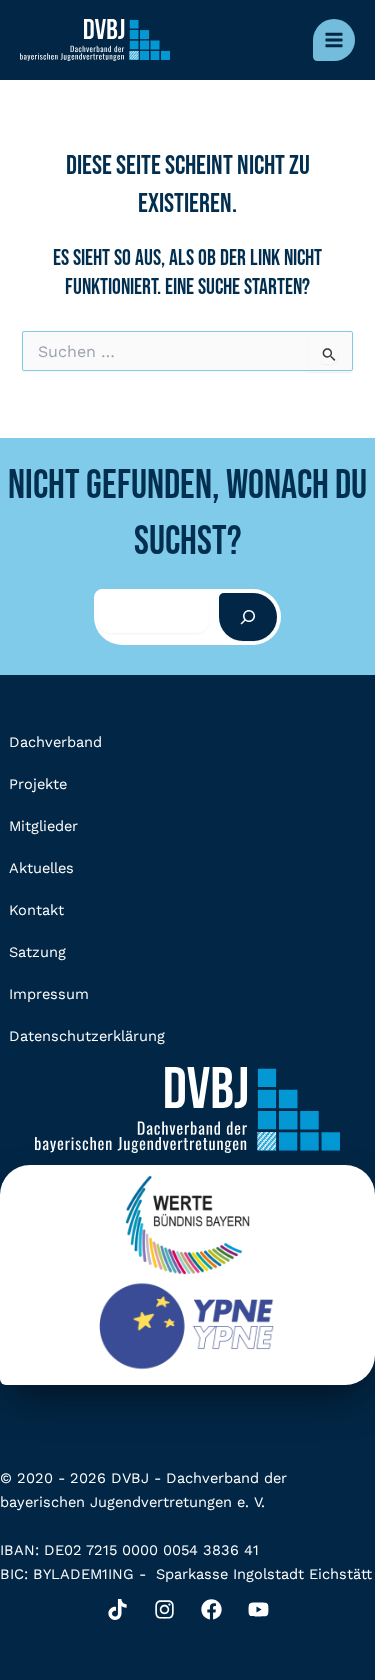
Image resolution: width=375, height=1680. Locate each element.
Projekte (38, 784)
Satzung (37, 952)
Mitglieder (43, 826)
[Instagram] (164, 1609)
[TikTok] (117, 1609)
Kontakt (36, 910)
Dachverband (55, 742)
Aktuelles (41, 868)
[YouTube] (258, 1609)
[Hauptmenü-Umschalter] (334, 40)
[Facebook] (211, 1609)
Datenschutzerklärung (87, 1036)
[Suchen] (248, 617)
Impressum (49, 994)
